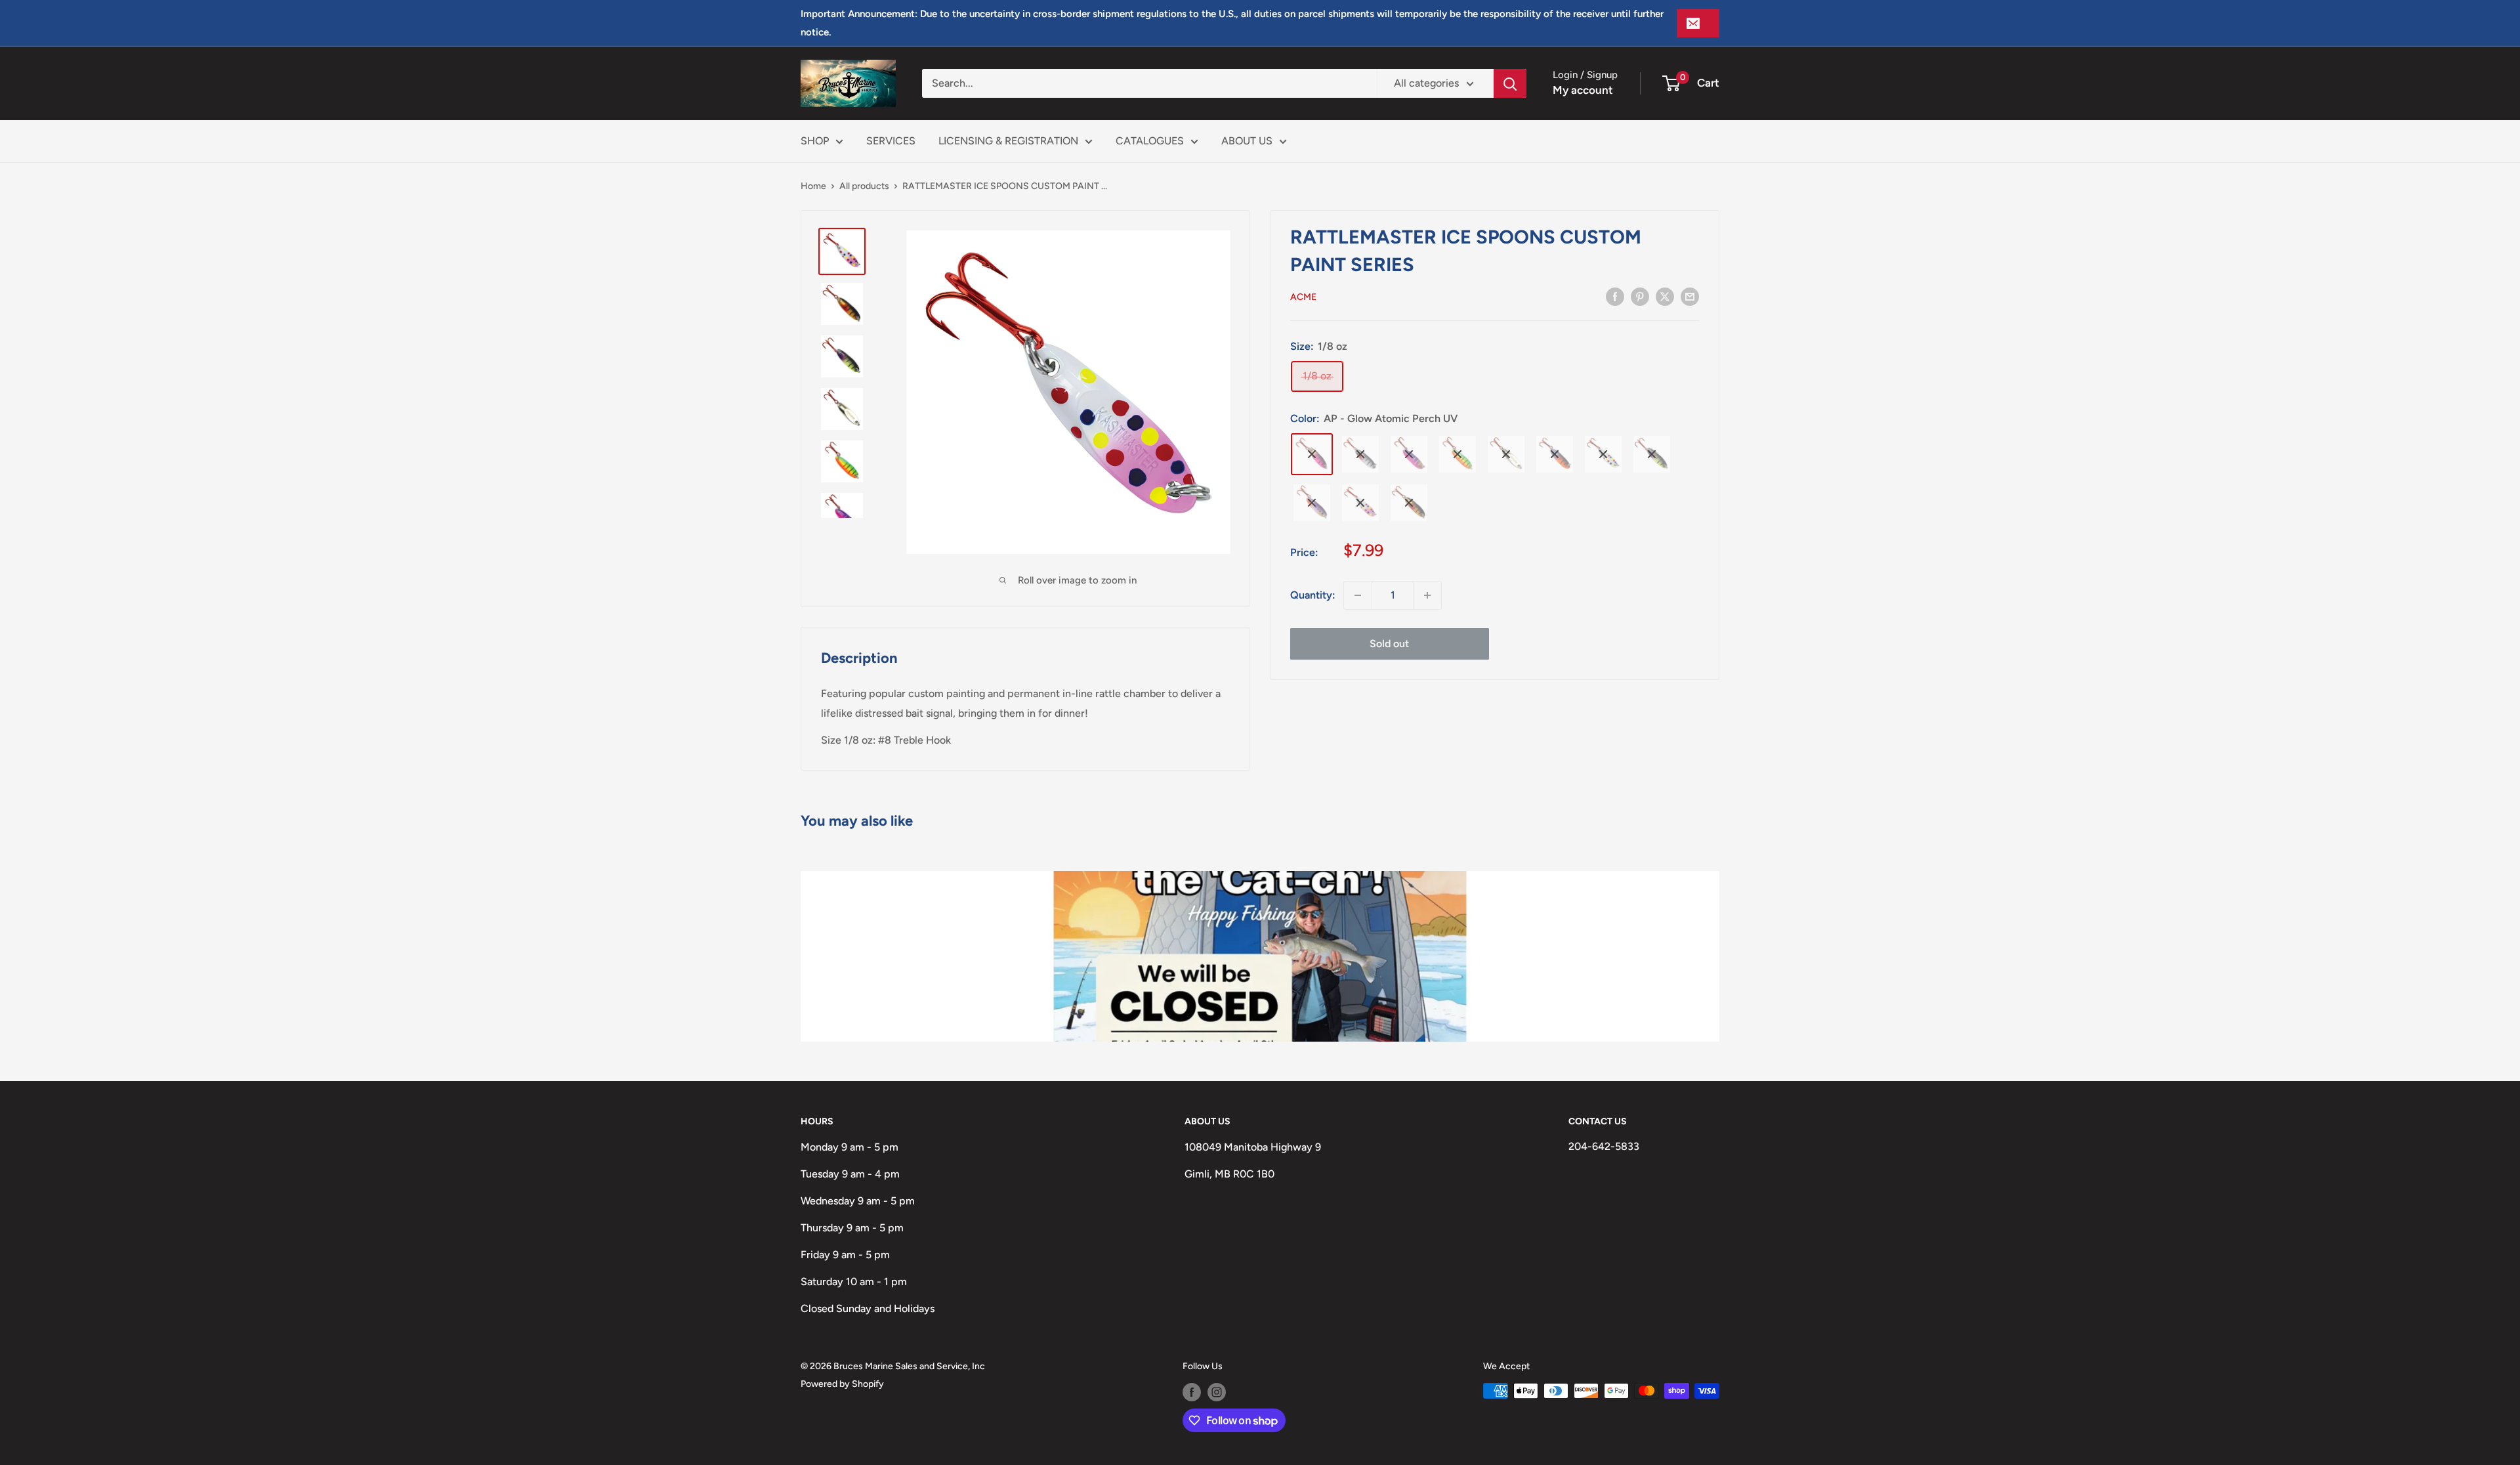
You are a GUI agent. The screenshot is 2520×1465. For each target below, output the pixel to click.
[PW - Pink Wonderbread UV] (1360, 503)
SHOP (815, 141)
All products (864, 186)
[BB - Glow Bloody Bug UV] (1360, 454)
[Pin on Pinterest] (1640, 296)
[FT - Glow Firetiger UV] (1458, 454)
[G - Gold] (1506, 454)
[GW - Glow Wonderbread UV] (1603, 454)
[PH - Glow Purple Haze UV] (1312, 503)
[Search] (1510, 83)
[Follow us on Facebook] (1192, 1392)
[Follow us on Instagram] (1217, 1392)
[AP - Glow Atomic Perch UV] (1312, 454)
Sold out (1389, 644)
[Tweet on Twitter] (1665, 296)
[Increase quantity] (1427, 595)
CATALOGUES (1150, 141)
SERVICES (891, 141)
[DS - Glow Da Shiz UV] (1409, 454)
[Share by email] (1690, 296)
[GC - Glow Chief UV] (1555, 454)
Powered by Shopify (842, 1384)
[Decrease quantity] (1358, 595)
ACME (1303, 297)
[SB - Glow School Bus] (1409, 503)
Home (813, 186)
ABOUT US (1247, 141)
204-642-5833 (1604, 1146)
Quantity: (1313, 595)
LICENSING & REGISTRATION (1008, 141)
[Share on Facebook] (1615, 296)
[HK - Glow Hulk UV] (1652, 454)
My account (1583, 90)
